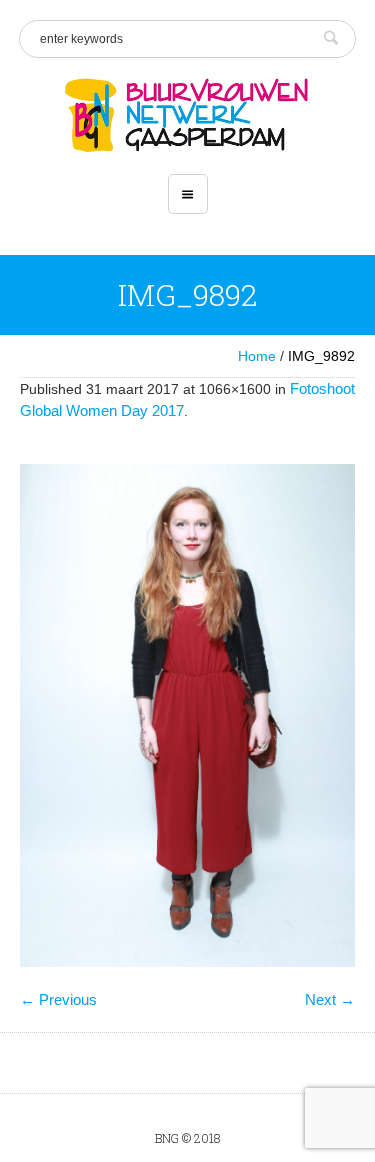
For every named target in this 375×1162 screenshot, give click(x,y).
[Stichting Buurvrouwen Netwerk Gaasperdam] (187, 116)
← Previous (58, 999)
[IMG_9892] (187, 715)
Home (257, 356)
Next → (330, 999)
